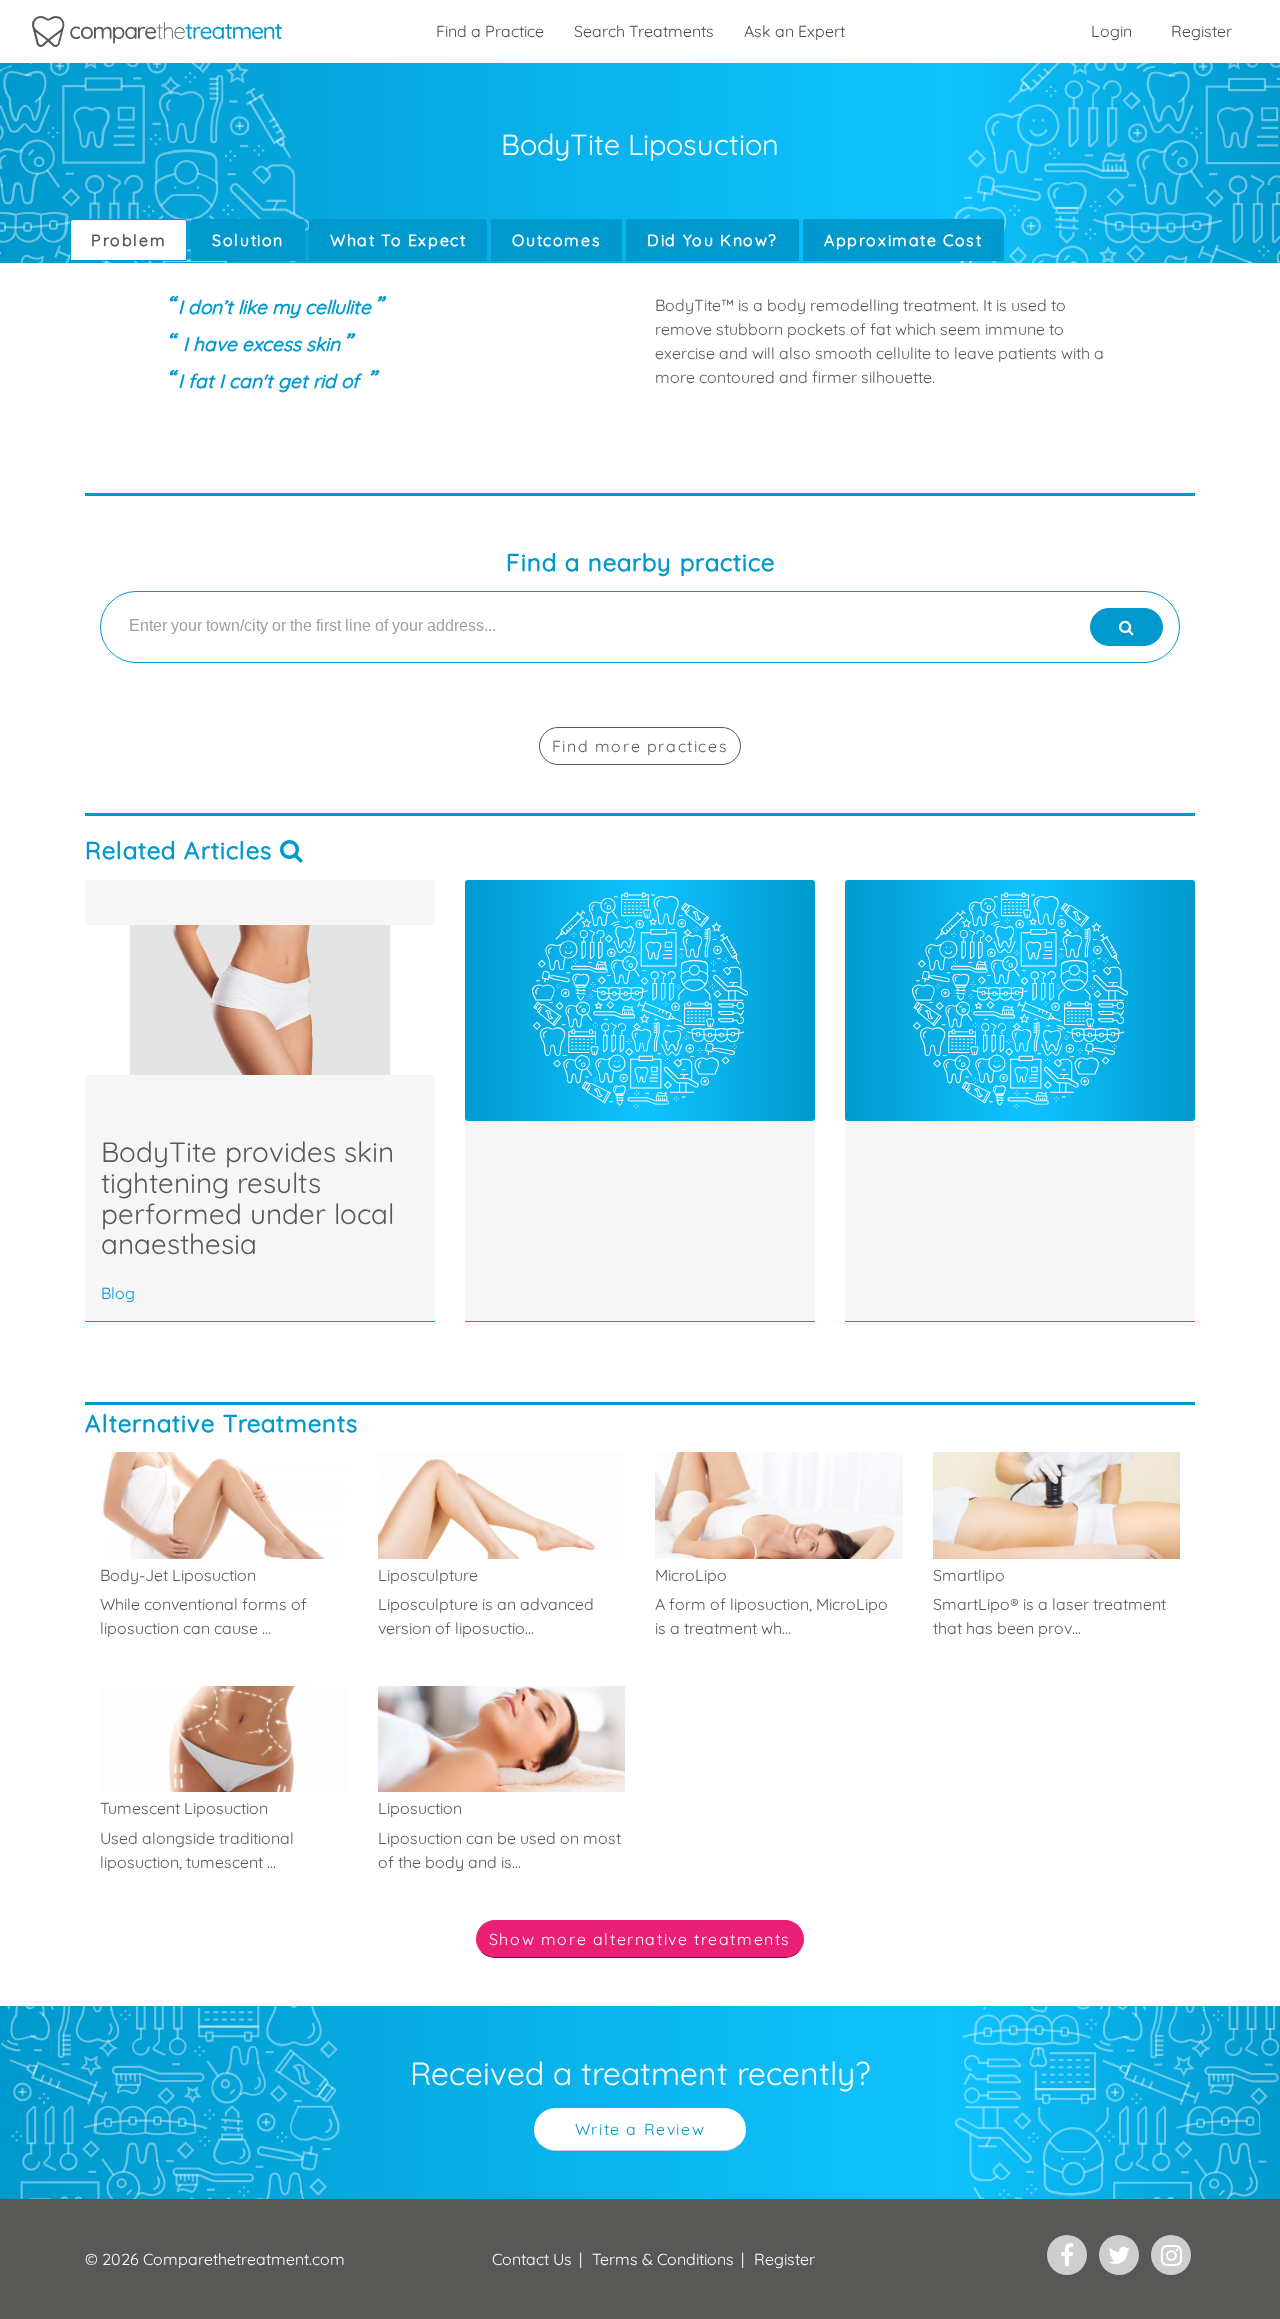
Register (1201, 31)
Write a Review (640, 2129)
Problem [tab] (128, 240)
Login (1111, 31)
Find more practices (640, 746)
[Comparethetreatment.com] (157, 31)
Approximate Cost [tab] (903, 240)
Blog (118, 1293)
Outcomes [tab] (556, 240)
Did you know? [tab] (712, 240)
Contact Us (532, 2259)
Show (640, 1939)
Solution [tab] (248, 240)
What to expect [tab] (398, 240)
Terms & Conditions (663, 2259)
